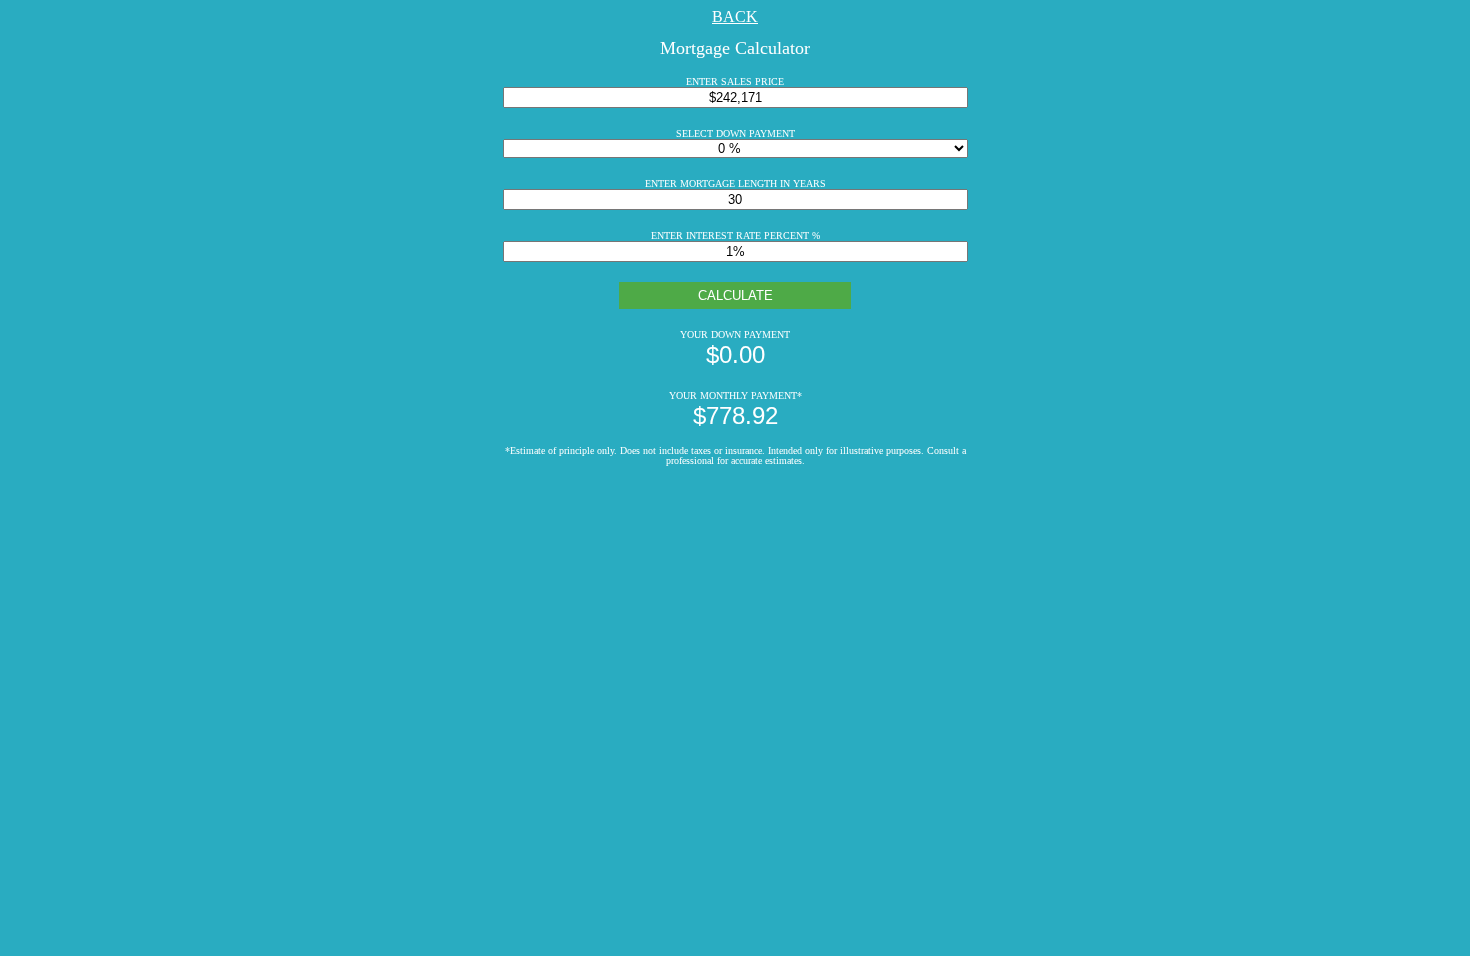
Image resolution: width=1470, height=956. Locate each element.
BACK (735, 16)
